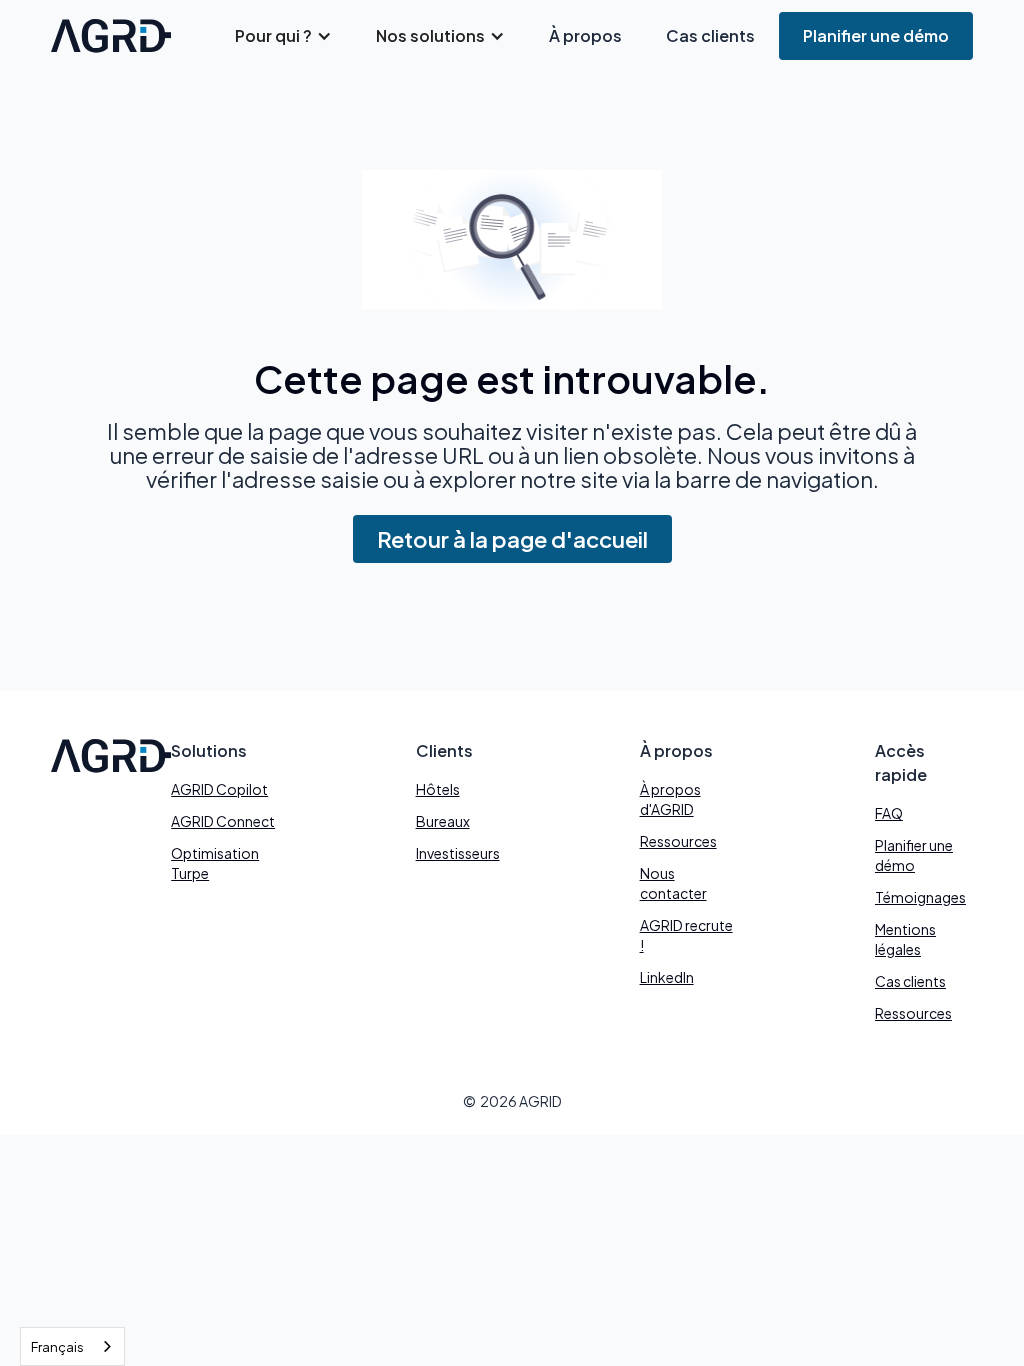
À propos (585, 35)
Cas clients (710, 35)
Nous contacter (673, 883)
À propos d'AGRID (670, 799)
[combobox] (72, 1346)
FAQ (889, 813)
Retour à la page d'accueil (512, 539)
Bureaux (443, 821)
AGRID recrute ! (686, 935)
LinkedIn (667, 977)
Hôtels (438, 789)
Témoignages (920, 897)
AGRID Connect (223, 821)
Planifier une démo (876, 35)
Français (57, 1347)
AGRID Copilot (219, 789)
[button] (283, 36)
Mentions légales (905, 939)
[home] (111, 36)
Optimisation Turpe (215, 863)
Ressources (678, 841)
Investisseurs (458, 853)
